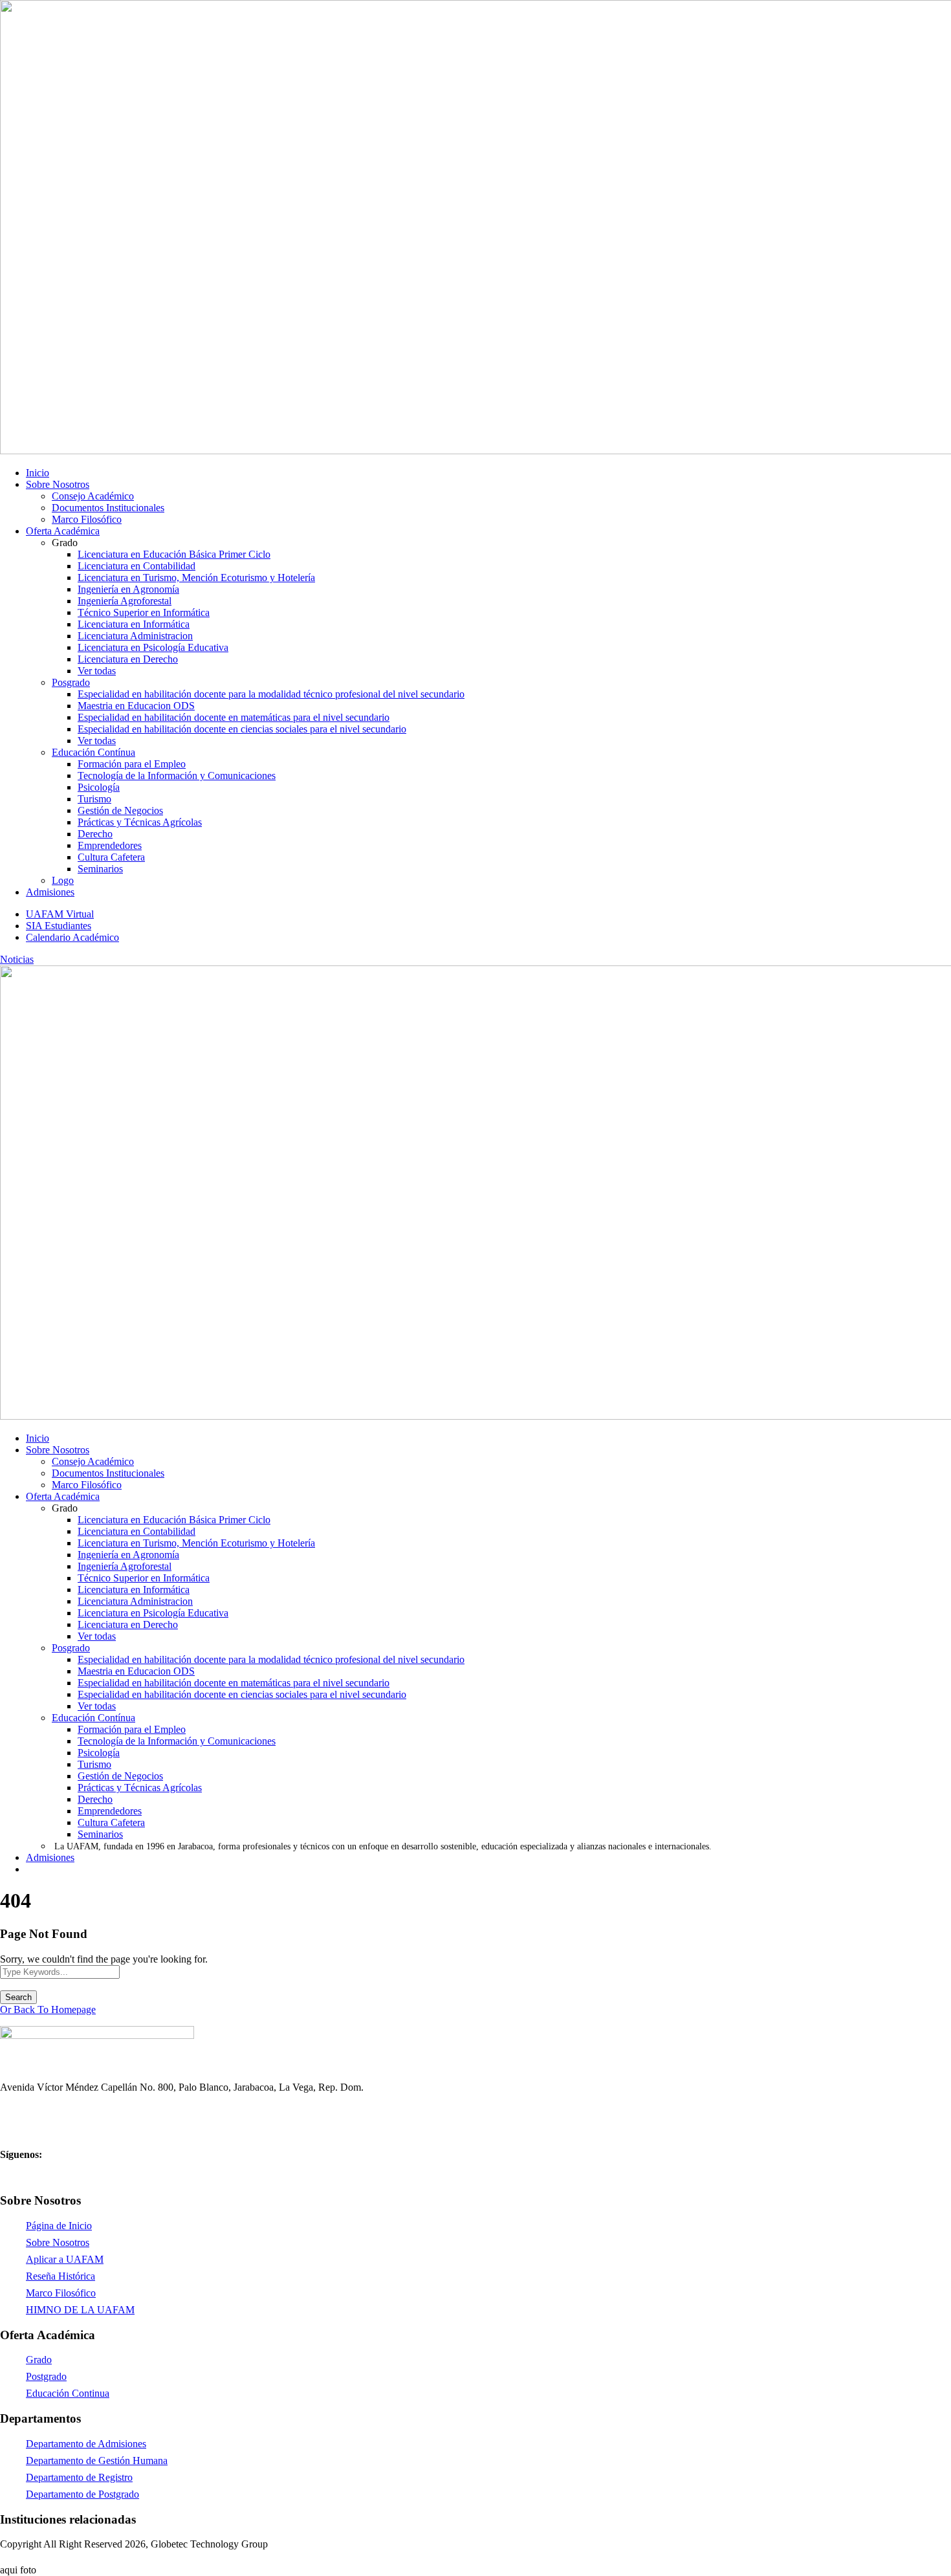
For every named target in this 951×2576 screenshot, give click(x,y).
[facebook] (5, 2557)
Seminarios (100, 869)
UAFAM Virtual (60, 914)
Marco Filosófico (87, 519)
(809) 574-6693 (32, 2108)
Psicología (99, 787)
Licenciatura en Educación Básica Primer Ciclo (174, 554)
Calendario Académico (72, 937)
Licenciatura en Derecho (128, 659)
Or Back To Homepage (48, 2009)
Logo (63, 880)
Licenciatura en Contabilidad (137, 566)
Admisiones (50, 892)
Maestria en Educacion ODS (136, 706)
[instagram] (50, 2557)
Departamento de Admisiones (86, 2444)
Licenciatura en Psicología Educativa (153, 647)
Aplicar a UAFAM (65, 2259)
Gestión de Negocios (120, 810)
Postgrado (46, 2376)
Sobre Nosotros (58, 484)
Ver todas (97, 671)
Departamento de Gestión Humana (97, 2460)
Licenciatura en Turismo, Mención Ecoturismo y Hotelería (196, 578)
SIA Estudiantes (59, 926)
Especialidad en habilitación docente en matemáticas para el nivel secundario (234, 717)
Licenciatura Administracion (135, 636)
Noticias (17, 959)
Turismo (94, 799)
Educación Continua (68, 2393)
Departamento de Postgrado (82, 2494)
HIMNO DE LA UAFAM (80, 2310)
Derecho (95, 834)
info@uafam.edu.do (41, 2130)
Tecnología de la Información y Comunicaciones (177, 776)
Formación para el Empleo (132, 764)
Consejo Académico (93, 496)
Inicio (38, 473)
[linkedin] (27, 2557)
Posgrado (71, 682)
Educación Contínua (93, 752)
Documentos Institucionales (108, 508)
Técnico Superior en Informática (144, 612)
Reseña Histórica (60, 2276)
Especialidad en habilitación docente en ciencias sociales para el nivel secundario (242, 729)
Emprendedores (110, 845)
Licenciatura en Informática (134, 624)
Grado (39, 2360)
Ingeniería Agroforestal (125, 601)
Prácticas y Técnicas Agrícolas (140, 822)
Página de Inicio (59, 2226)
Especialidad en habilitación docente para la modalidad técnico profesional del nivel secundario (271, 694)
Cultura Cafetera (111, 857)
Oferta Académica (63, 531)
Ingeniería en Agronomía (128, 589)
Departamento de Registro (79, 2477)
